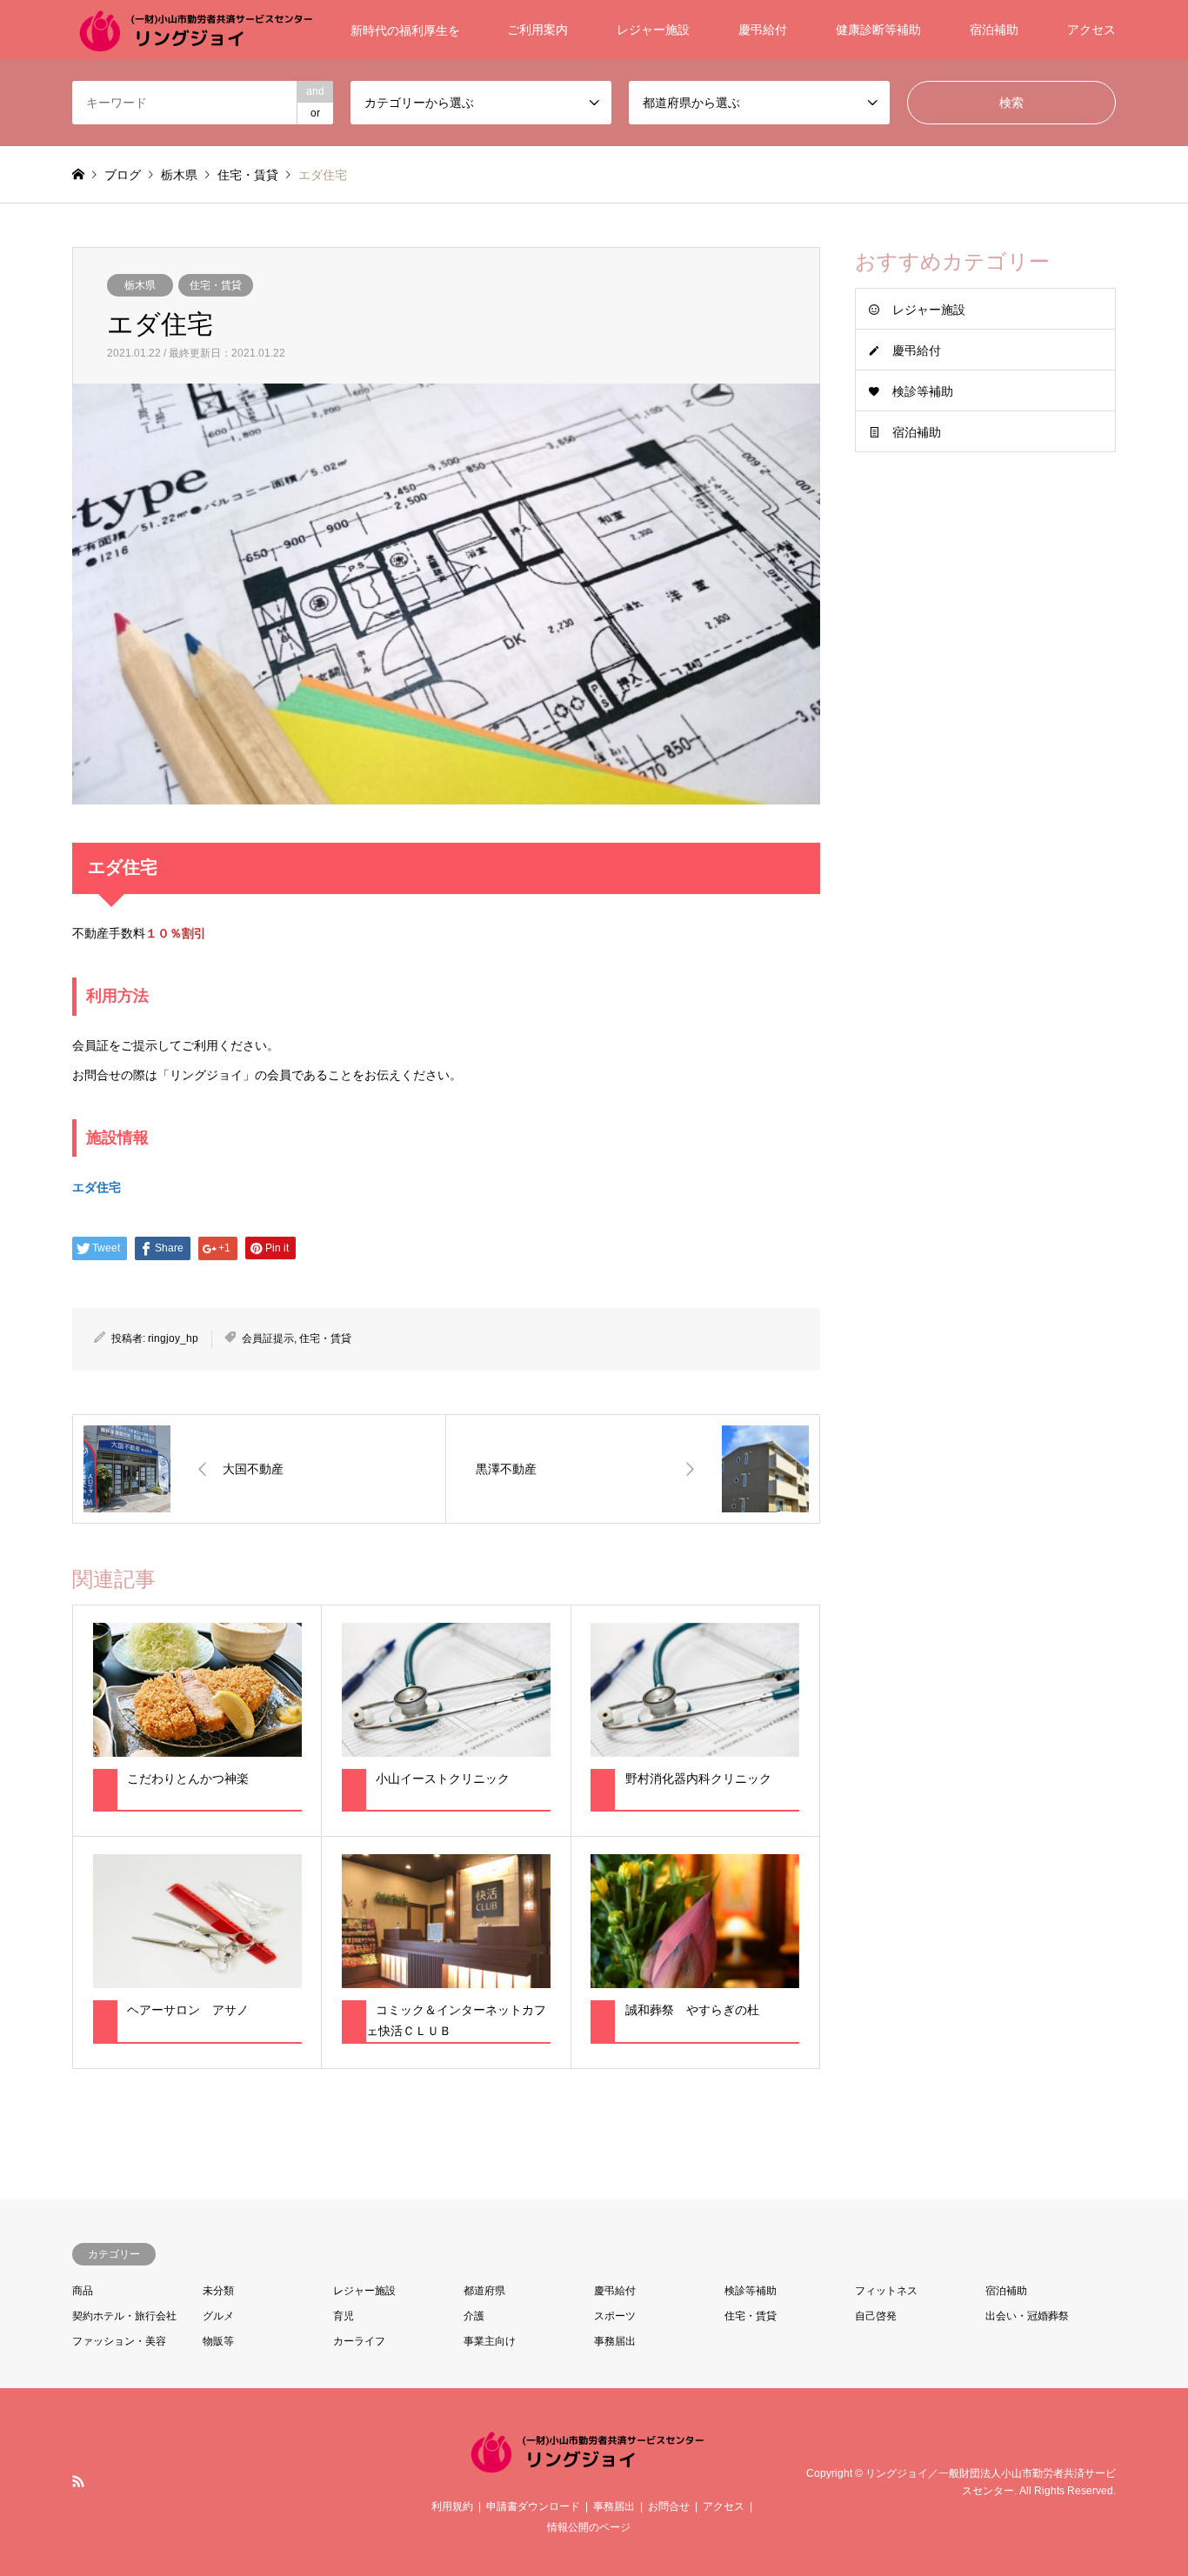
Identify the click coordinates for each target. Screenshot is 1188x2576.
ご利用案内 (537, 30)
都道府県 (484, 2291)
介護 (474, 2316)
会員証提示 (268, 1338)
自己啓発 (876, 2316)
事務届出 (615, 2341)
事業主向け (490, 2341)
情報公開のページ (589, 2527)
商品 (83, 2291)
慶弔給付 (763, 30)
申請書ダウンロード (533, 2506)
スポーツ (615, 2316)
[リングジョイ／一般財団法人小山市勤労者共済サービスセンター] (594, 2467)
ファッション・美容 (119, 2341)
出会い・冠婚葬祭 (1027, 2316)
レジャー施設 (653, 30)
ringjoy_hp (173, 1338)
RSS (78, 2481)
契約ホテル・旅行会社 (124, 2316)
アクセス (1091, 30)
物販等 (218, 2341)
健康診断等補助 (878, 30)
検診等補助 (923, 391)
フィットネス (886, 2291)
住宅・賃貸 (216, 285)
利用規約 (452, 2506)
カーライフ (359, 2341)
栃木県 (140, 285)
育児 (344, 2316)
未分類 (218, 2291)
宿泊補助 (994, 30)
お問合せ (669, 2506)
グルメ (218, 2316)
